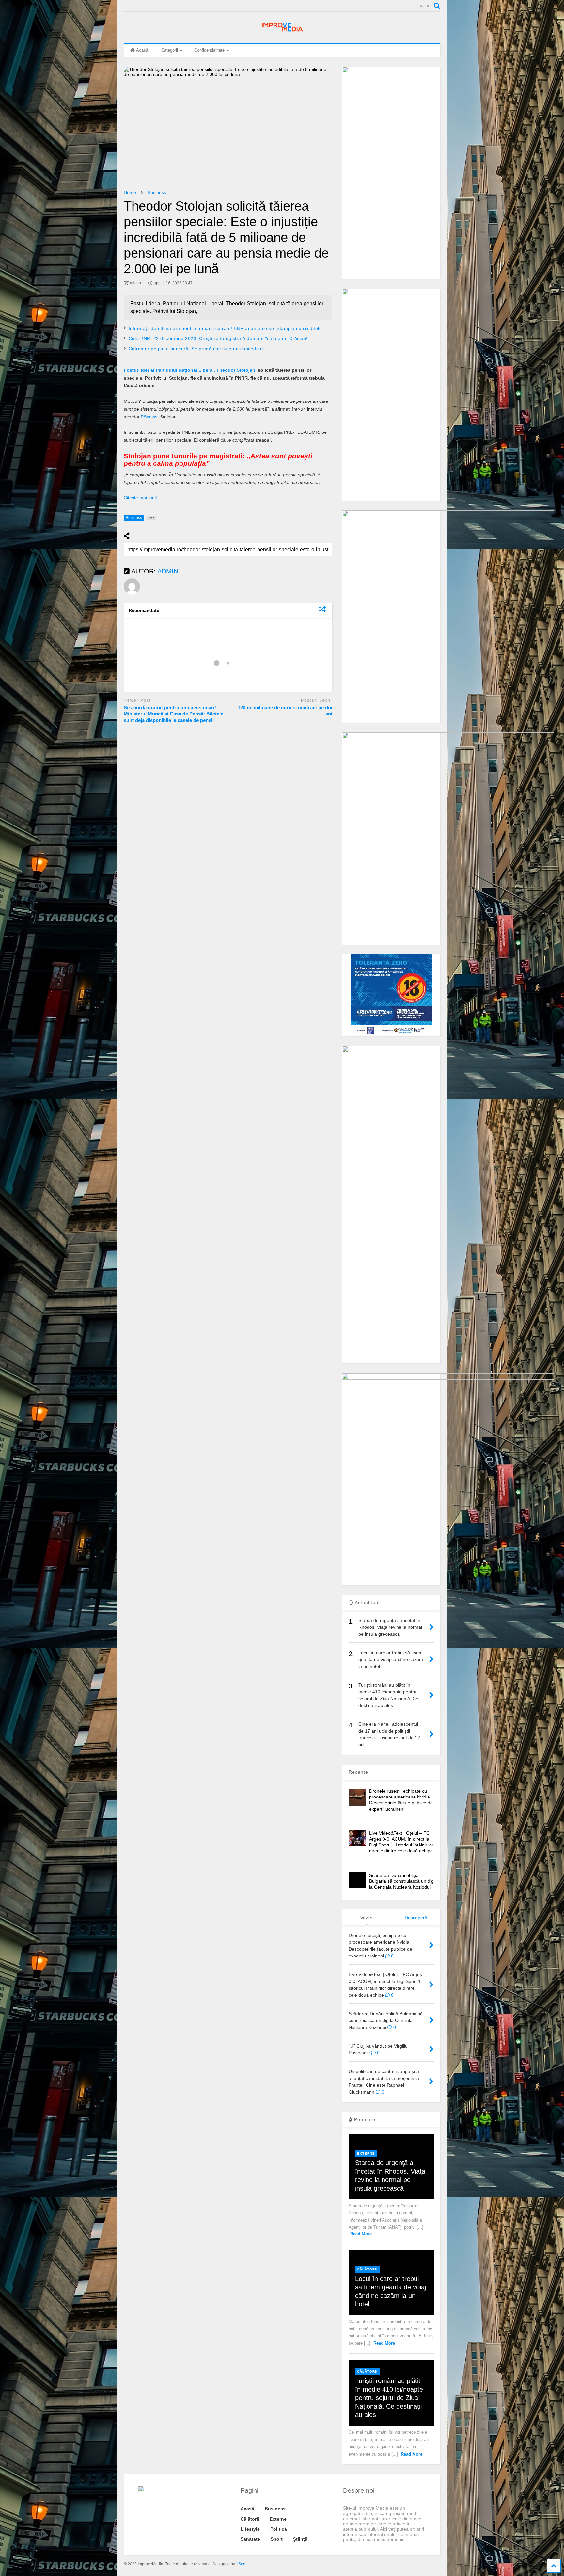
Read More (361, 2234)
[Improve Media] (282, 32)
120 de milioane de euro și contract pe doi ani (285, 711)
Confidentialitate (209, 50)
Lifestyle (250, 2529)
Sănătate (250, 2539)
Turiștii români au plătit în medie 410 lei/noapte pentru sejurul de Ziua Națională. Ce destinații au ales (389, 2398)
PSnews (149, 417)
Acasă (142, 50)
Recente (358, 1772)
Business (275, 2509)
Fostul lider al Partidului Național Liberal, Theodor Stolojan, (190, 370)
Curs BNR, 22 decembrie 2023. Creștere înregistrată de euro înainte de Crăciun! (218, 338)
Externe (366, 2153)
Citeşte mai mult (140, 498)
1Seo (241, 2564)
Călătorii (367, 2269)
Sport (277, 2539)
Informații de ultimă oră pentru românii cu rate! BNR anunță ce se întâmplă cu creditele (225, 328)
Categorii (170, 50)
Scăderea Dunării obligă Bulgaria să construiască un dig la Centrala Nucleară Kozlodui (401, 1881)
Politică (279, 2529)
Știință (300, 2539)
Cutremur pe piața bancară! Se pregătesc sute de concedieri (196, 349)
